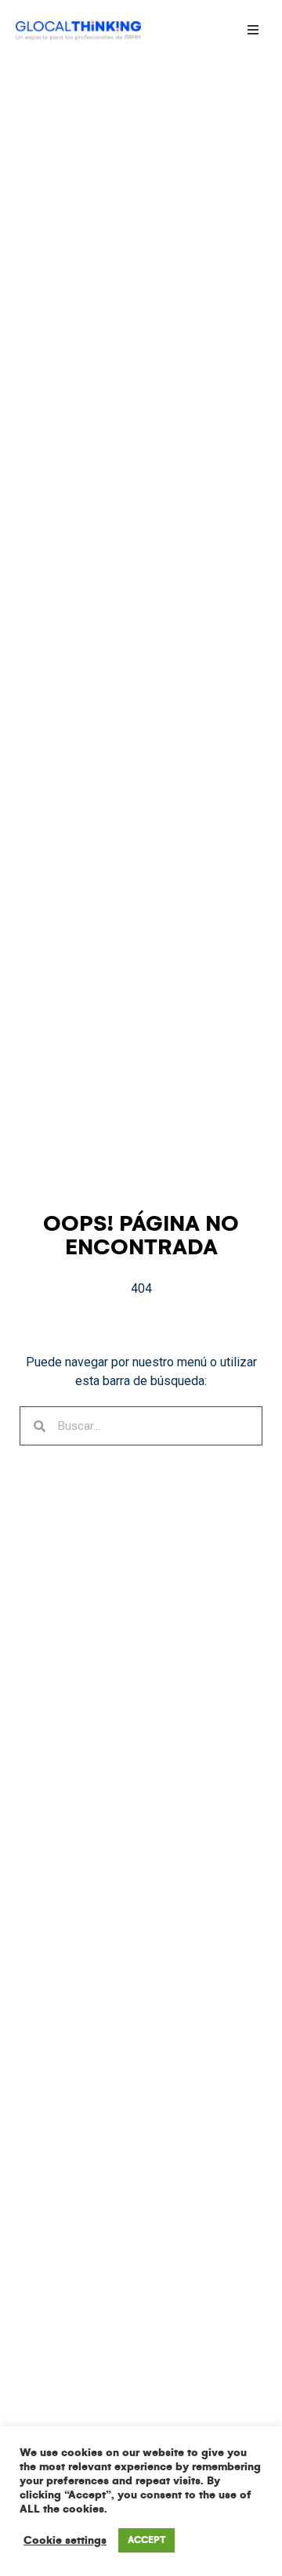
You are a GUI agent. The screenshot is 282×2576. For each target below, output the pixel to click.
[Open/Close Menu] (253, 29)
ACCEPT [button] (146, 2540)
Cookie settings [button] (65, 2540)
